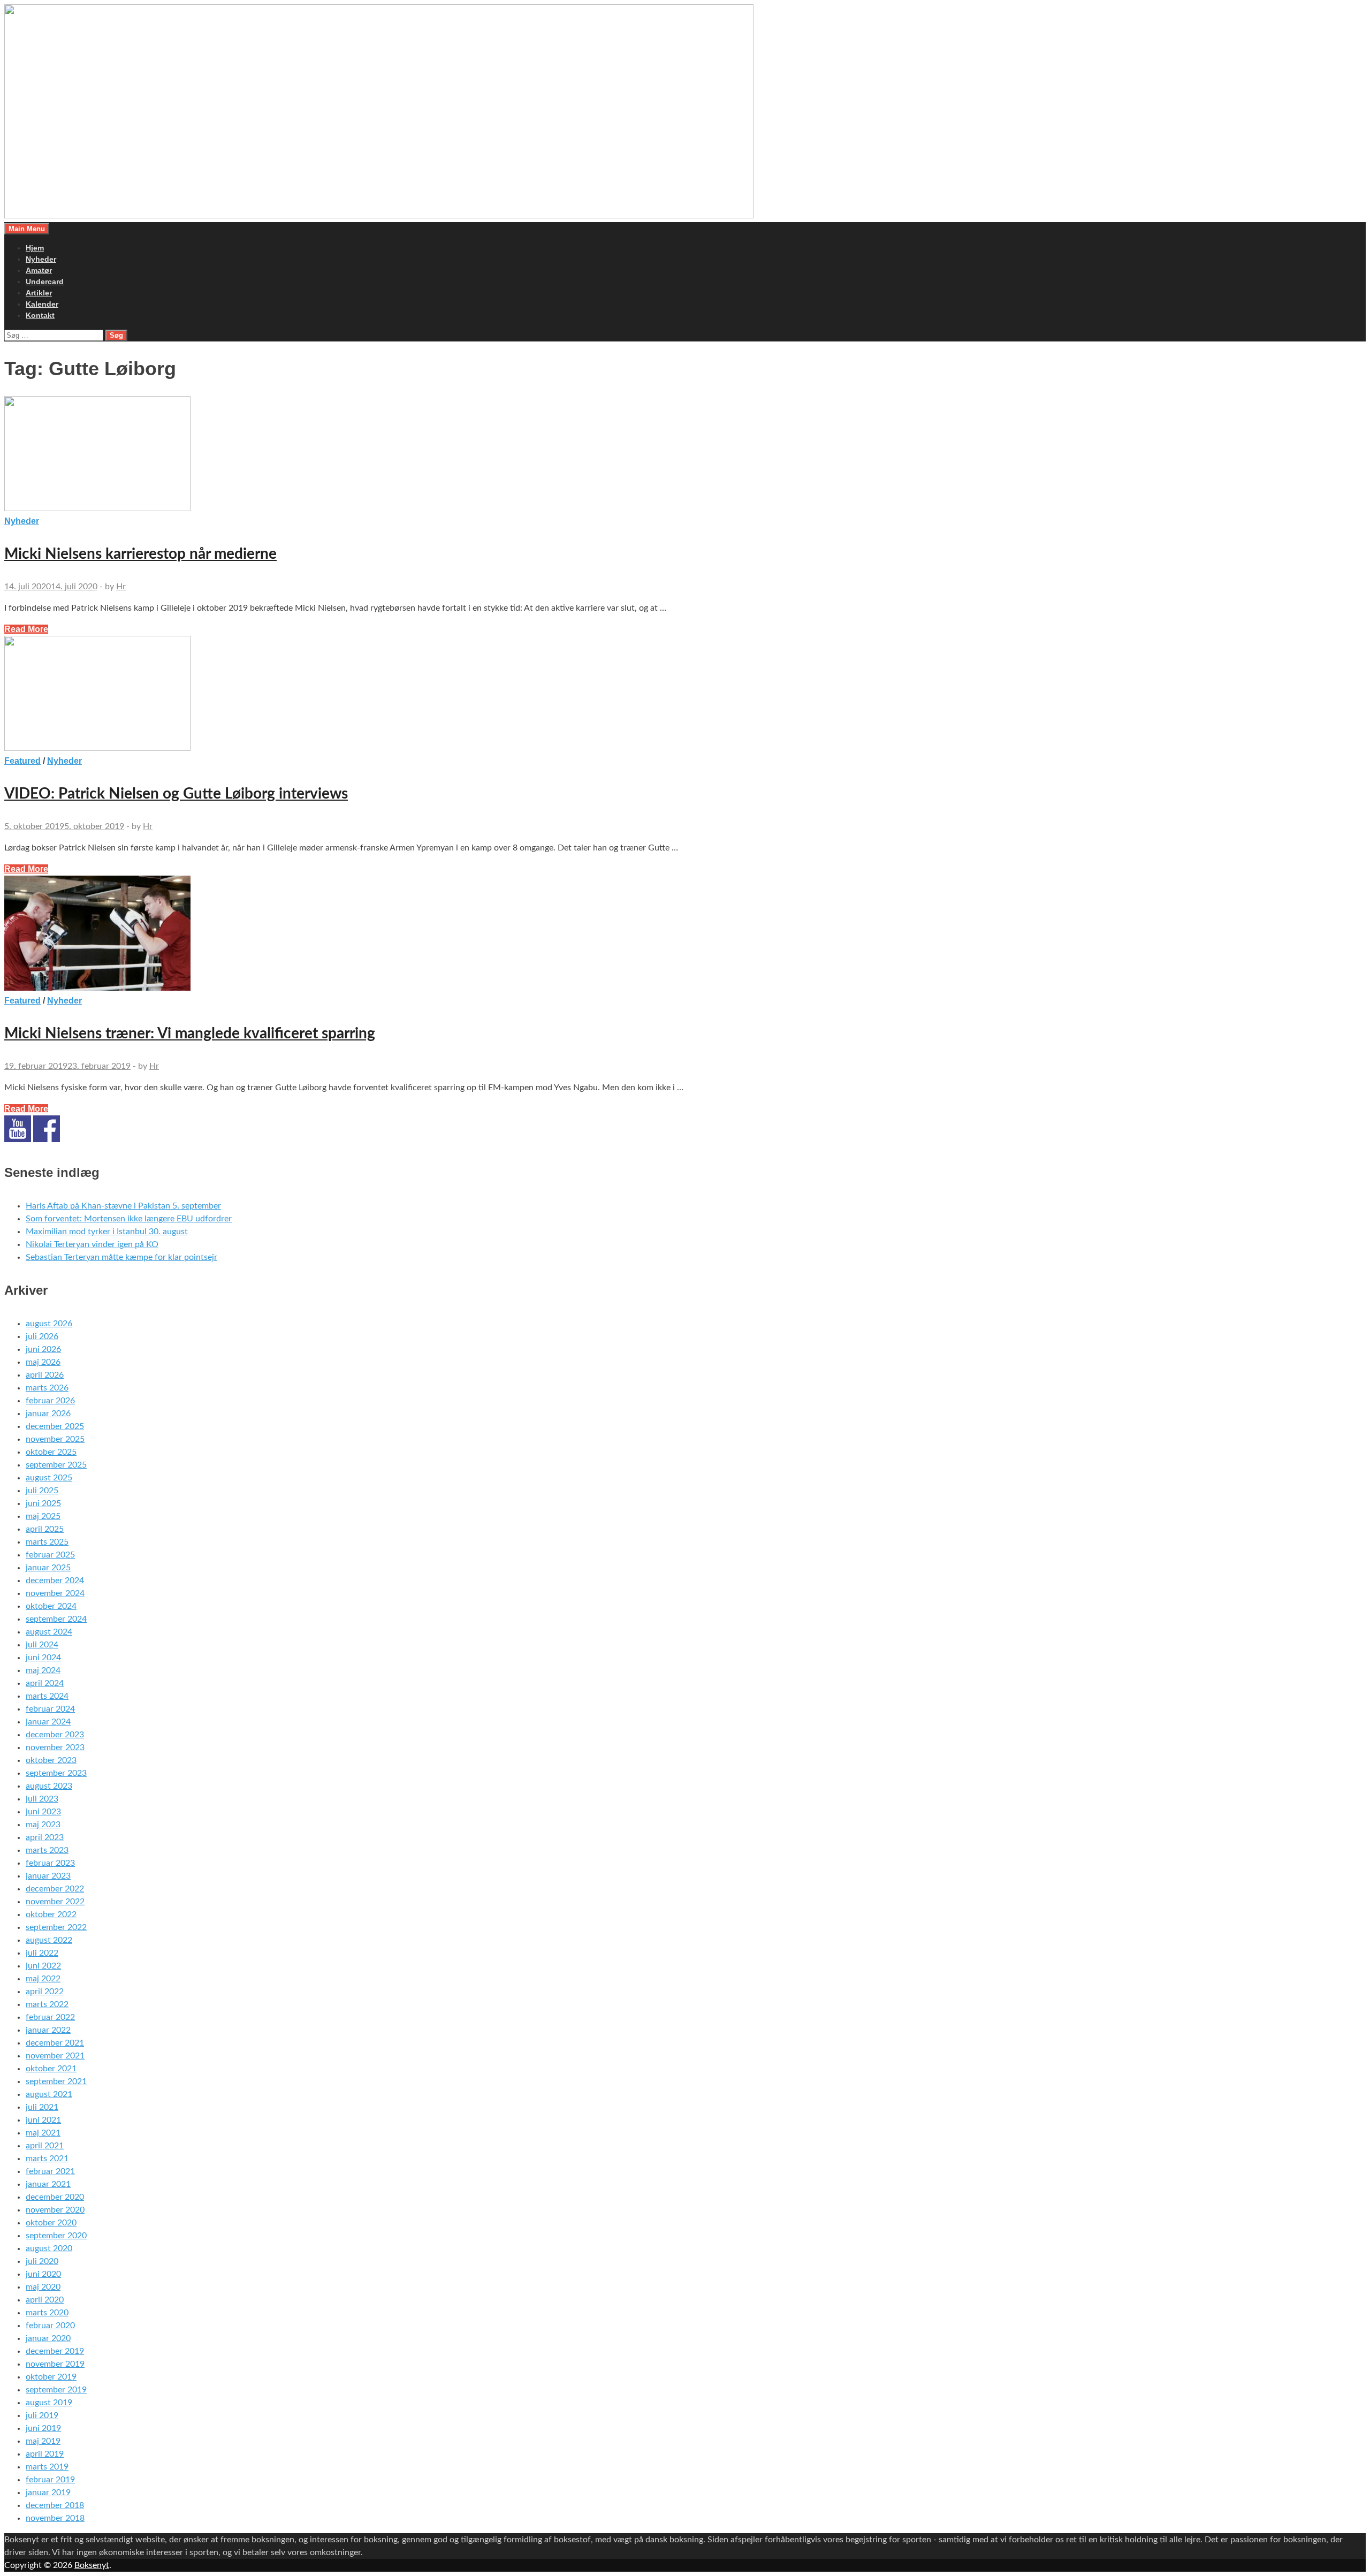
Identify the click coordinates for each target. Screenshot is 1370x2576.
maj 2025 (43, 1516)
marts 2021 (47, 2159)
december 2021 (55, 2043)
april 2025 (45, 1529)
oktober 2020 (51, 2223)
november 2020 (55, 2210)
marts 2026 (47, 1388)
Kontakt (40, 315)
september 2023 (56, 1773)
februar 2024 (50, 1709)
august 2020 (49, 2248)
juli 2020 (42, 2261)
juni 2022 (43, 1966)
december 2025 (55, 1426)
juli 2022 (42, 1953)
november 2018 (55, 2518)
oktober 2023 (51, 1760)
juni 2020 (43, 2274)
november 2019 (55, 2364)
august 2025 (49, 1478)
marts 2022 (47, 2004)
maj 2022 (43, 1979)
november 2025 (55, 1439)
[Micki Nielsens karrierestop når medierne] (685, 455)
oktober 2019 (51, 2377)
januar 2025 (48, 1568)
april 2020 (45, 2300)
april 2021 (45, 2146)
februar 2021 (50, 2171)
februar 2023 (50, 1863)
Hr (121, 587)
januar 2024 (48, 1722)
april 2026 (45, 1375)
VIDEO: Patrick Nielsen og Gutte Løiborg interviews (176, 794)
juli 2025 (42, 1491)
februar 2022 (50, 2017)
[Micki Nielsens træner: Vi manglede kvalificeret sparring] (685, 935)
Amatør (39, 270)
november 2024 (55, 1593)
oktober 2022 (51, 1914)
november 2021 (55, 2056)
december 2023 (55, 1735)
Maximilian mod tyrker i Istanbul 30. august (107, 1232)
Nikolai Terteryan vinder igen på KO (92, 1244)
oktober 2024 (51, 1606)
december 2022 (55, 1889)
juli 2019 (42, 2415)
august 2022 (49, 1940)
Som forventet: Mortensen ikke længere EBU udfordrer (129, 1219)
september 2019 (56, 2390)
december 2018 (55, 2505)
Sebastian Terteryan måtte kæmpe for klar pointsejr (121, 1257)
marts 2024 (47, 1696)
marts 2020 (47, 2313)
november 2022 (55, 1902)
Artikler (39, 293)
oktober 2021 (51, 2069)
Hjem (35, 248)
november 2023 (55, 1747)
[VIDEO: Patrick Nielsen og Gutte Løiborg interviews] (685, 695)
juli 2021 (42, 2107)
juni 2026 (43, 1349)
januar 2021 (48, 2184)
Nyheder (41, 259)
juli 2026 (42, 1336)
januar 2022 (48, 2030)
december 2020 (55, 2197)
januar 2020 (48, 2338)
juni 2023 (43, 1812)
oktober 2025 (51, 1452)
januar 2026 (48, 1414)
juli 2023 (42, 1799)
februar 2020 (50, 2326)
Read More (26, 629)
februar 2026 (50, 1401)
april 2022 (45, 1992)
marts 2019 (47, 2467)
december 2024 (55, 1580)
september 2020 (56, 2236)
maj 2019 (43, 2441)
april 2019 (45, 2454)
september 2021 (56, 2081)
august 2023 (49, 1786)
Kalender (42, 304)
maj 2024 (43, 1670)
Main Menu (27, 229)
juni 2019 (43, 2428)
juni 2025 (43, 1503)
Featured (22, 761)
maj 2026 (43, 1362)
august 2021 (49, 2094)
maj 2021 (43, 2133)
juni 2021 (43, 2120)
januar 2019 (48, 2493)
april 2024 (45, 1683)
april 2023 (45, 1837)
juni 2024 (43, 1658)
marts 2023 (47, 1850)
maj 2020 (43, 2287)
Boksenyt (92, 2565)
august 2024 (49, 1632)
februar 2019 (50, 2480)
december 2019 (55, 2351)
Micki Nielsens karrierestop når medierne (140, 554)
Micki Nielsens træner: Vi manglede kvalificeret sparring (190, 1034)
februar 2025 (50, 1555)
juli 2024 (42, 1645)
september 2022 (56, 1927)
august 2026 (49, 1324)
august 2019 (49, 2403)
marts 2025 (47, 1542)
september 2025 (56, 1465)
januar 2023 (48, 1876)
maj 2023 (43, 1825)
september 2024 (56, 1619)
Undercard (45, 282)
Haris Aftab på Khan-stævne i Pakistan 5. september (123, 1206)
